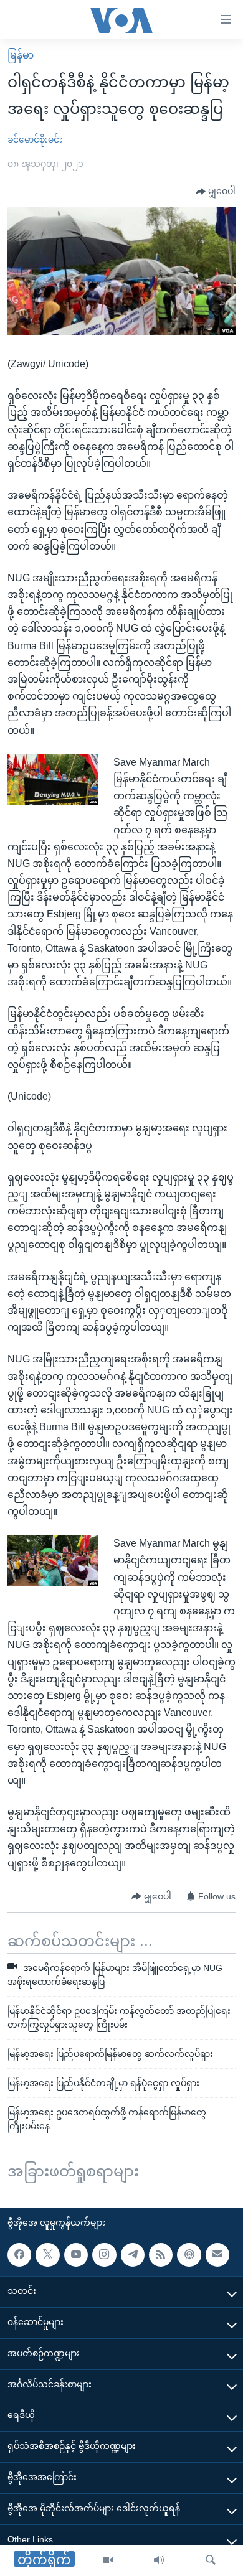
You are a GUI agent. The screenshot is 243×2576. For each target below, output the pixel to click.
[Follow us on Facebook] (19, 2255)
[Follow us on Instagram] (104, 2255)
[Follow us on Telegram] (133, 2255)
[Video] (108, 2560)
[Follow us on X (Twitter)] (47, 2255)
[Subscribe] (217, 2255)
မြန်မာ (21, 55)
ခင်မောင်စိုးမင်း (35, 139)
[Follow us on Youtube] (76, 2255)
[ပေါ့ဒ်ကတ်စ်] (189, 2255)
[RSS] (161, 2255)
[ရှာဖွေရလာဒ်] (211, 2560)
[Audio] (159, 2560)
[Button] (216, 192)
